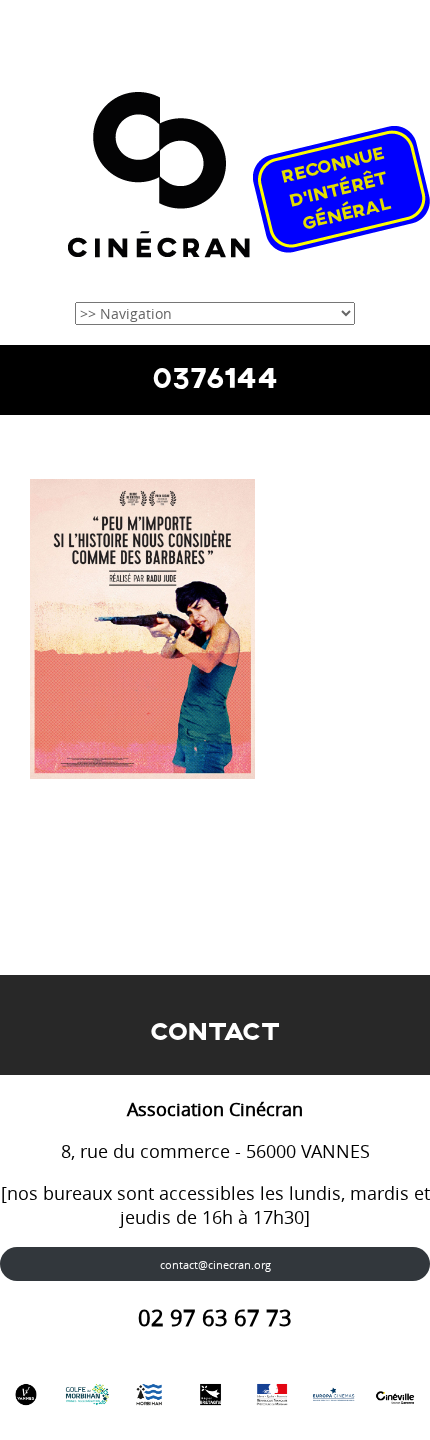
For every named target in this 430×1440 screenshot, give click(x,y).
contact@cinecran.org (215, 1264)
